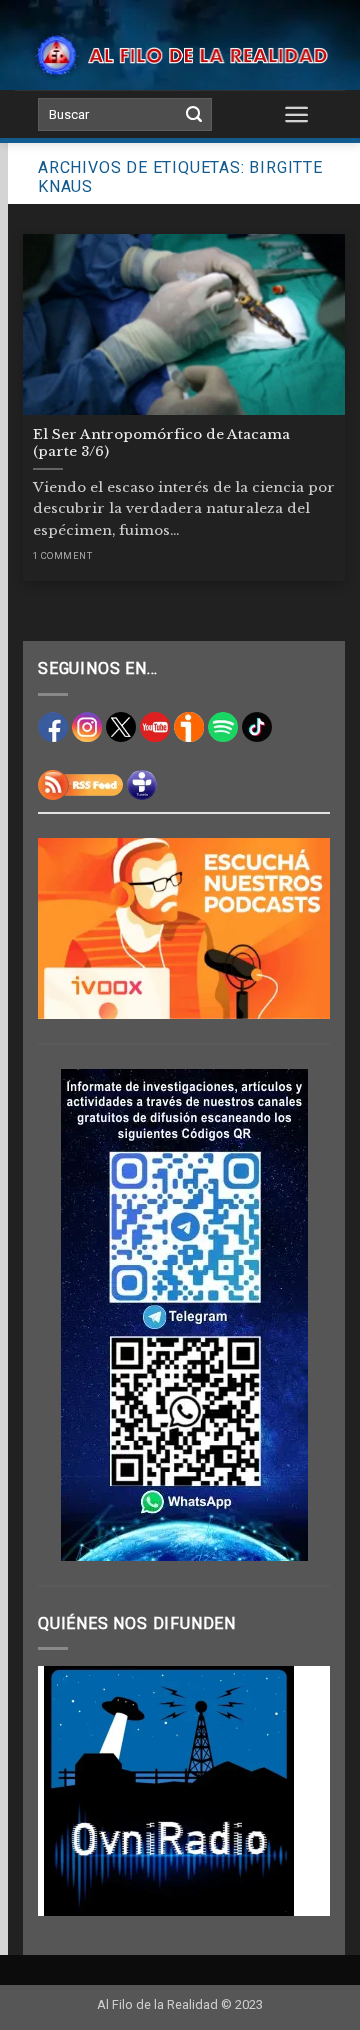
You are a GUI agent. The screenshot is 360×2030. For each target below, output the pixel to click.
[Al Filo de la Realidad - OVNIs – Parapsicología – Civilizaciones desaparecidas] (180, 54)
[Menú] (297, 114)
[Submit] (194, 115)
